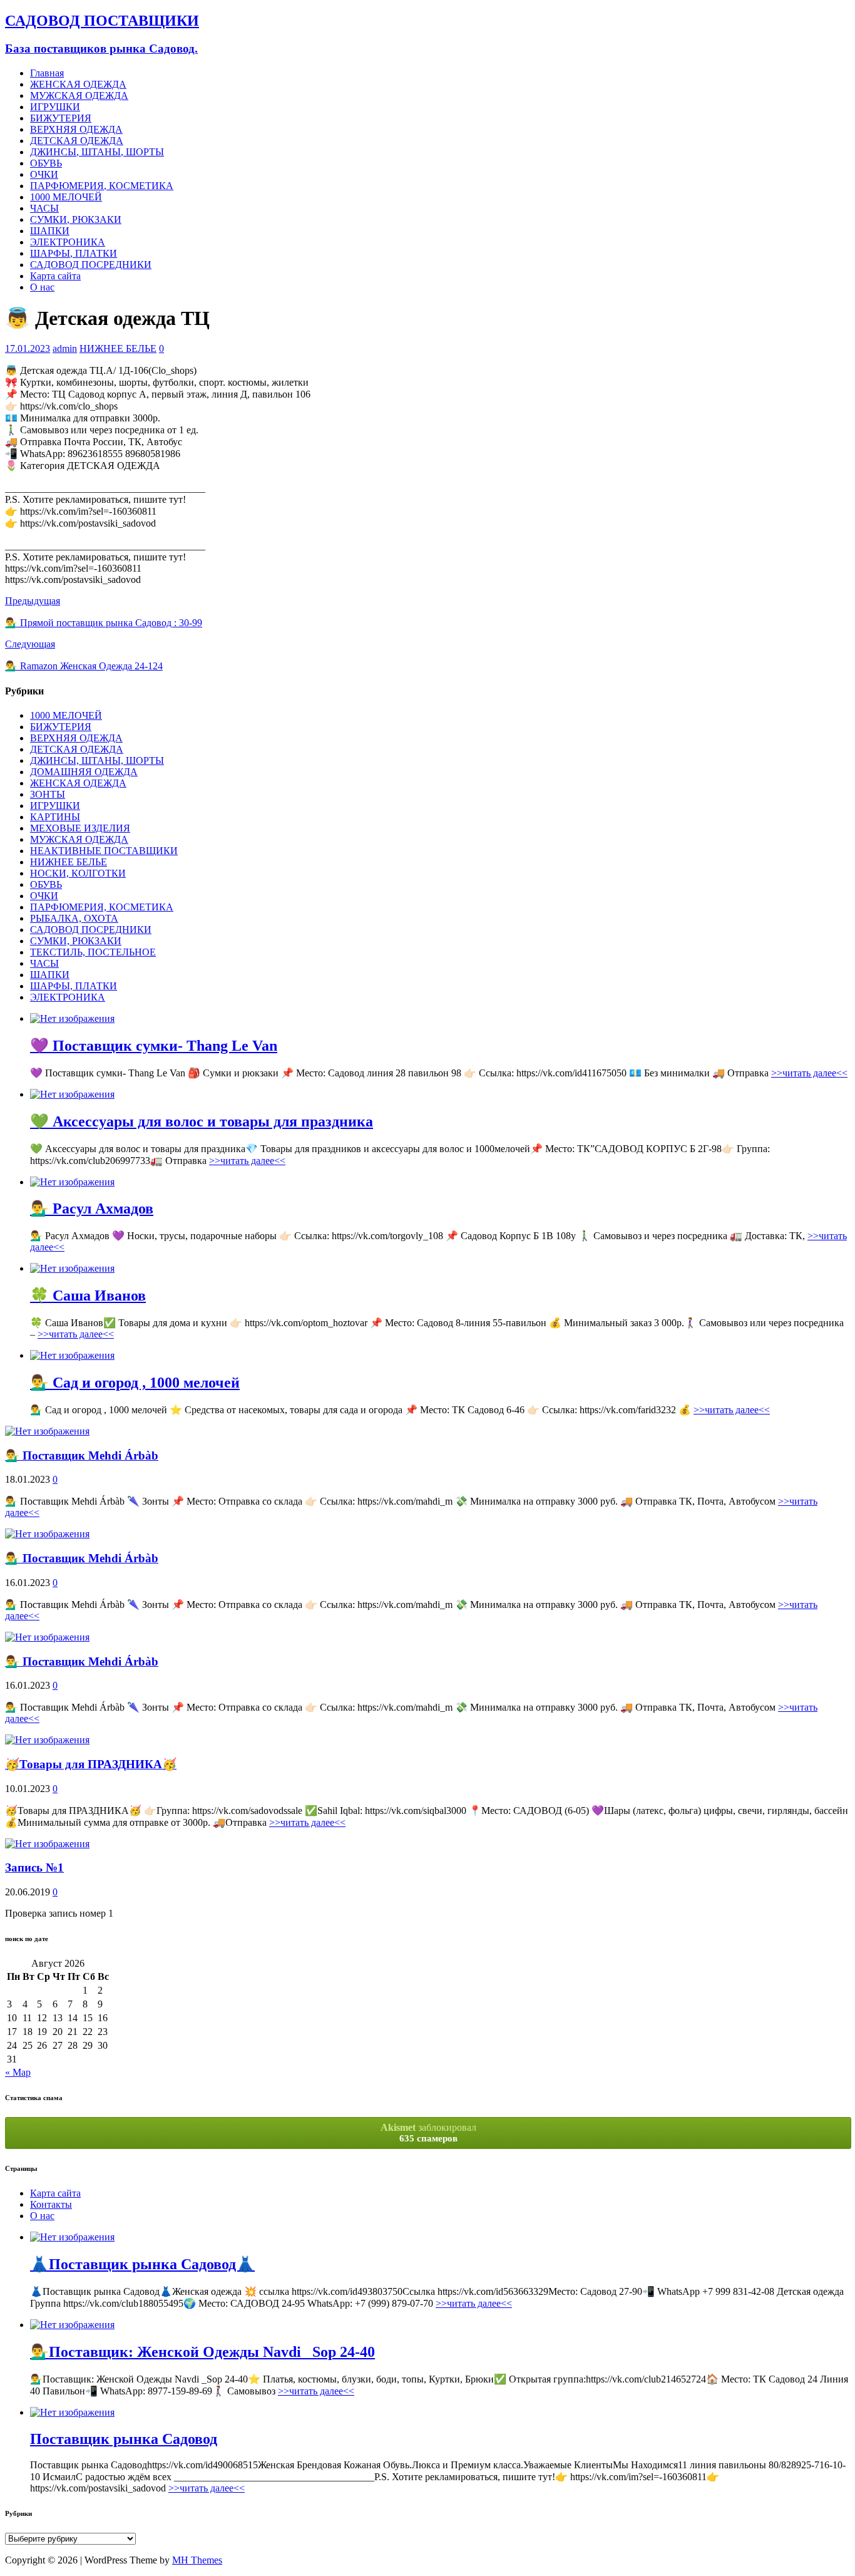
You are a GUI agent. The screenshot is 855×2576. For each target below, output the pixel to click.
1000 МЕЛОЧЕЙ (66, 197)
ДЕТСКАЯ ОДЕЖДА (77, 141)
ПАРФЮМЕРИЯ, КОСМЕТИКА (102, 186)
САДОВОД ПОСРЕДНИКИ (91, 265)
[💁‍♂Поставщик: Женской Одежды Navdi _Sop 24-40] (72, 2325)
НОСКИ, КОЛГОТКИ (78, 873)
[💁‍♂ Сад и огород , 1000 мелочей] (72, 1355)
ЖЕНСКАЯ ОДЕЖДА (78, 84)
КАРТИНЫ (55, 817)
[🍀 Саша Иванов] (72, 1268)
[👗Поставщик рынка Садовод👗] (72, 2237)
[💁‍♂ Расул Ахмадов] (72, 1182)
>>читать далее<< (809, 1073)
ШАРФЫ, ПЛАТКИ (74, 253)
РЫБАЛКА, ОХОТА (74, 918)
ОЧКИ (44, 174)
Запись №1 (34, 1868)
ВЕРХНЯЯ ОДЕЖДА (76, 129)
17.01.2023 (28, 348)
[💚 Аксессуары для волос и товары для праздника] (72, 1094)
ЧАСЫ (44, 208)
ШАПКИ (50, 231)
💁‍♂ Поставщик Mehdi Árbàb (82, 1455)
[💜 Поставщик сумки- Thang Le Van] (72, 1018)
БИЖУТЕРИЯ (61, 118)
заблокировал (428, 2133)
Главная (47, 73)
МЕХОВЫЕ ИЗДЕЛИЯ (80, 828)
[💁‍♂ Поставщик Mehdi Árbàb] (47, 1431)
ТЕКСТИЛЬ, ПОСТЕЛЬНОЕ (93, 952)
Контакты (51, 2204)
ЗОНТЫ (48, 794)
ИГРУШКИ (55, 107)
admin (65, 348)
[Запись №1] (47, 1844)
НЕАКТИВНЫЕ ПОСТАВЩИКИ (104, 851)
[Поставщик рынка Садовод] (72, 2412)
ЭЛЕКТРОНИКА (68, 242)
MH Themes (197, 2560)
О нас (42, 287)
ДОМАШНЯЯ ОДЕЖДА (84, 772)
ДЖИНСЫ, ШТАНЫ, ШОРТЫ (97, 152)
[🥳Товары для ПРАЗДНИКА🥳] (47, 1740)
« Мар (18, 2072)
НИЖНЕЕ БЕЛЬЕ (118, 348)
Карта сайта (55, 276)
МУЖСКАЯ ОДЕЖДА (79, 95)
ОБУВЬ (46, 163)
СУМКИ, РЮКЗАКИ (76, 219)
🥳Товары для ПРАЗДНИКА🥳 (91, 1764)
